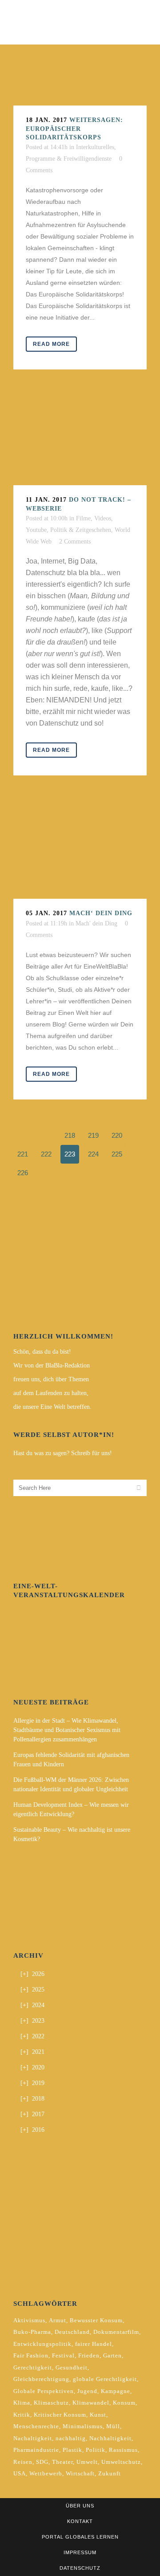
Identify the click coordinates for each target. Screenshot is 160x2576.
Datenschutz (80, 2568)
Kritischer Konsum (60, 2415)
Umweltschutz (121, 2462)
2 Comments (75, 542)
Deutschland (72, 2332)
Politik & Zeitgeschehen (81, 530)
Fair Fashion (31, 2355)
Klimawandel (91, 2403)
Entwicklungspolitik (42, 2344)
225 (117, 1154)
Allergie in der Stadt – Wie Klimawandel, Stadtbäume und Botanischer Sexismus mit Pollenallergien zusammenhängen (67, 1730)
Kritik (22, 2415)
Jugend (87, 2391)
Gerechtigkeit (33, 2367)
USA (20, 2473)
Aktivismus (29, 2320)
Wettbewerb (46, 2473)
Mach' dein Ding (96, 923)
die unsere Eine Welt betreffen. (52, 1407)
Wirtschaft (80, 2473)
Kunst (98, 2415)
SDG (42, 2462)
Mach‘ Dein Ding (101, 913)
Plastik (72, 2450)
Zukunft (110, 2473)
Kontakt (80, 2521)
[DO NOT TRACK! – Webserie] (80, 441)
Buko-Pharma (32, 2332)
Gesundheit (72, 2367)
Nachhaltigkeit (110, 2438)
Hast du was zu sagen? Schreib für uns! (63, 1453)
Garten (112, 2355)
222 (46, 1154)
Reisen (23, 2462)
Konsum (124, 2403)
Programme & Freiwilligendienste (69, 159)
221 (23, 1154)
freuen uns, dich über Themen (51, 1379)
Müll (113, 2426)
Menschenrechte (36, 2426)
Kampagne (116, 2391)
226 (23, 1173)
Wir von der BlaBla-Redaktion (52, 1365)
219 (93, 1135)
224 (93, 1154)
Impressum (80, 2552)
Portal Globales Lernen (80, 2537)
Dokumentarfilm (116, 2332)
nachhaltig (71, 2438)
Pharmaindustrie (36, 2450)
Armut (58, 2320)
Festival (63, 2355)
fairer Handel (94, 2344)
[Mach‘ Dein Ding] (80, 850)
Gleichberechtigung (41, 2379)
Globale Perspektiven (44, 2391)
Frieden (89, 2355)
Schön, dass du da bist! (42, 1352)
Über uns (80, 2506)
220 (117, 1135)
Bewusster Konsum (96, 2320)
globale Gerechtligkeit (105, 2379)
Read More (51, 344)
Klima (22, 2403)
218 (70, 1135)
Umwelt (87, 2462)
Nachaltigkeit (33, 2438)
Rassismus (123, 2450)
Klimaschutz (51, 2403)
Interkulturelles (95, 147)
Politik (96, 2450)
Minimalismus (83, 2426)
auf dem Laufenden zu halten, (51, 1393)
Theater (62, 2462)
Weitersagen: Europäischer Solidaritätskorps (74, 129)
